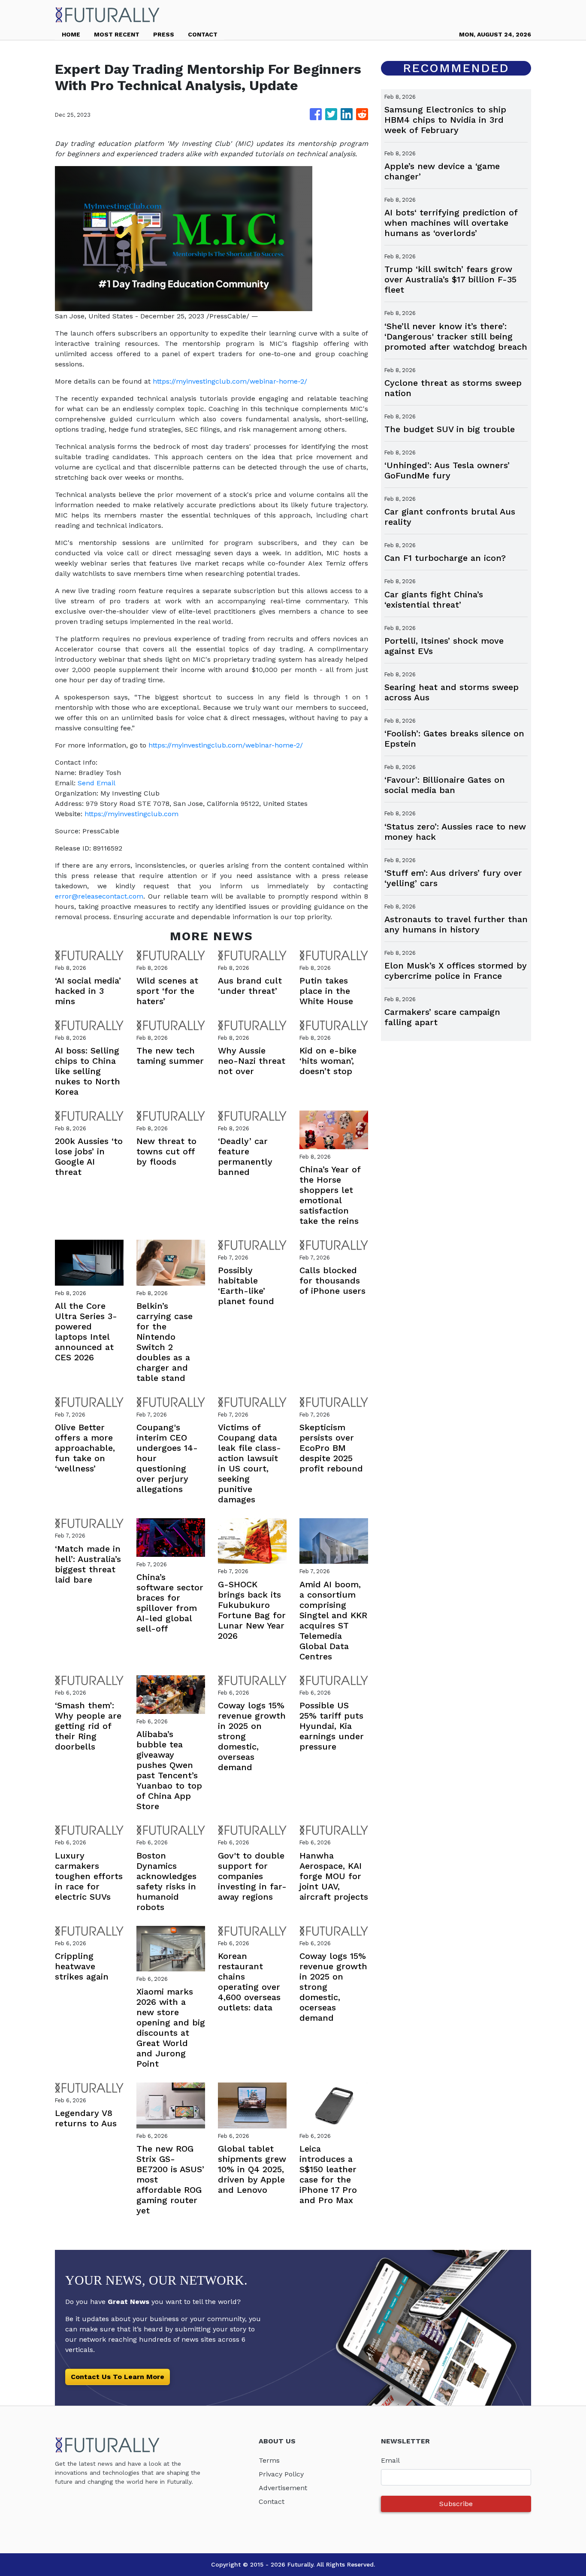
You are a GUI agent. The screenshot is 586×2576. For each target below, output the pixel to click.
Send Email (97, 783)
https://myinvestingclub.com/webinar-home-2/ (230, 381)
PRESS (164, 34)
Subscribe (456, 2504)
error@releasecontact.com (99, 896)
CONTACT (203, 34)
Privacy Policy (281, 2474)
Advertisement (283, 2488)
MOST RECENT (117, 34)
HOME (71, 34)
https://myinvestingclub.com (131, 814)
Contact (272, 2502)
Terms (269, 2460)
